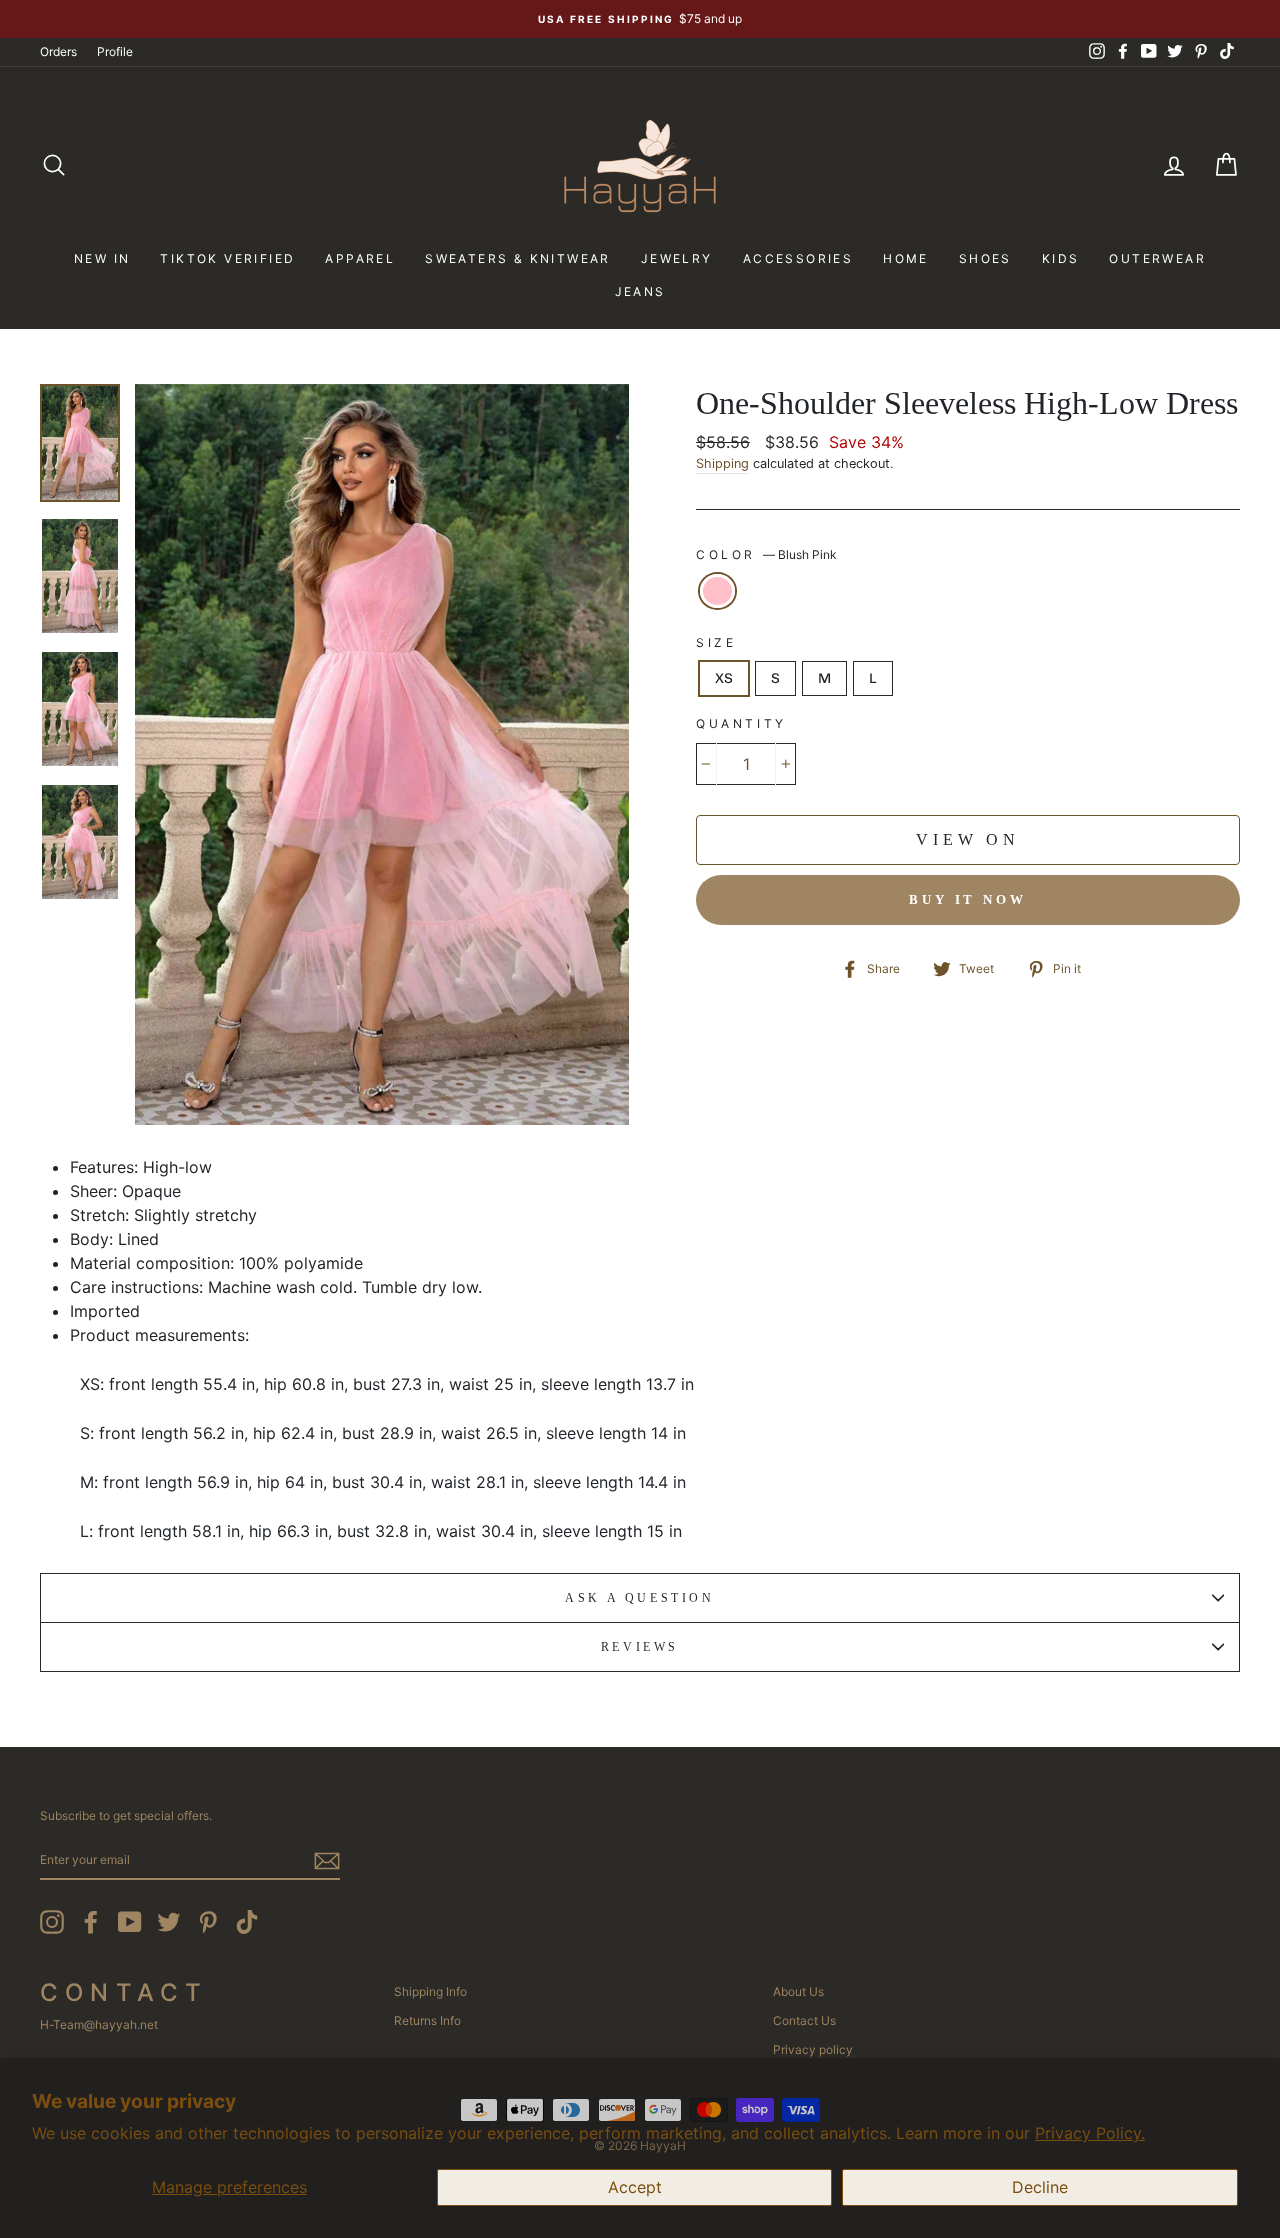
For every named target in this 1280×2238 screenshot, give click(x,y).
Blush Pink (717, 591)
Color (766, 554)
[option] (640, 19)
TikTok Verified (227, 258)
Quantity (741, 723)
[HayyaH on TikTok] (247, 1922)
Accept (635, 2187)
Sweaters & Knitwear (518, 258)
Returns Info (427, 2020)
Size (716, 642)
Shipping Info (430, 1991)
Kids (1061, 258)
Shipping (722, 463)
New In (102, 258)
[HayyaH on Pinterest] (208, 1922)
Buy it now (968, 899)
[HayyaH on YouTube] (130, 1922)
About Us (798, 1991)
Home (906, 258)
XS (724, 678)
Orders (58, 51)
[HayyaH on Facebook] (91, 1922)
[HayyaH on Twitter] (169, 1922)
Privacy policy (813, 2049)
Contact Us (804, 2020)
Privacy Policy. (1090, 2133)
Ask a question (639, 1598)
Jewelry (677, 258)
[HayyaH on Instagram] (52, 1922)
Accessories (798, 258)
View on (968, 839)
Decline (1040, 2187)
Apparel (360, 258)
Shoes (985, 258)
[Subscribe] (327, 1861)
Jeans (640, 291)
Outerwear (1157, 258)
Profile (115, 51)
